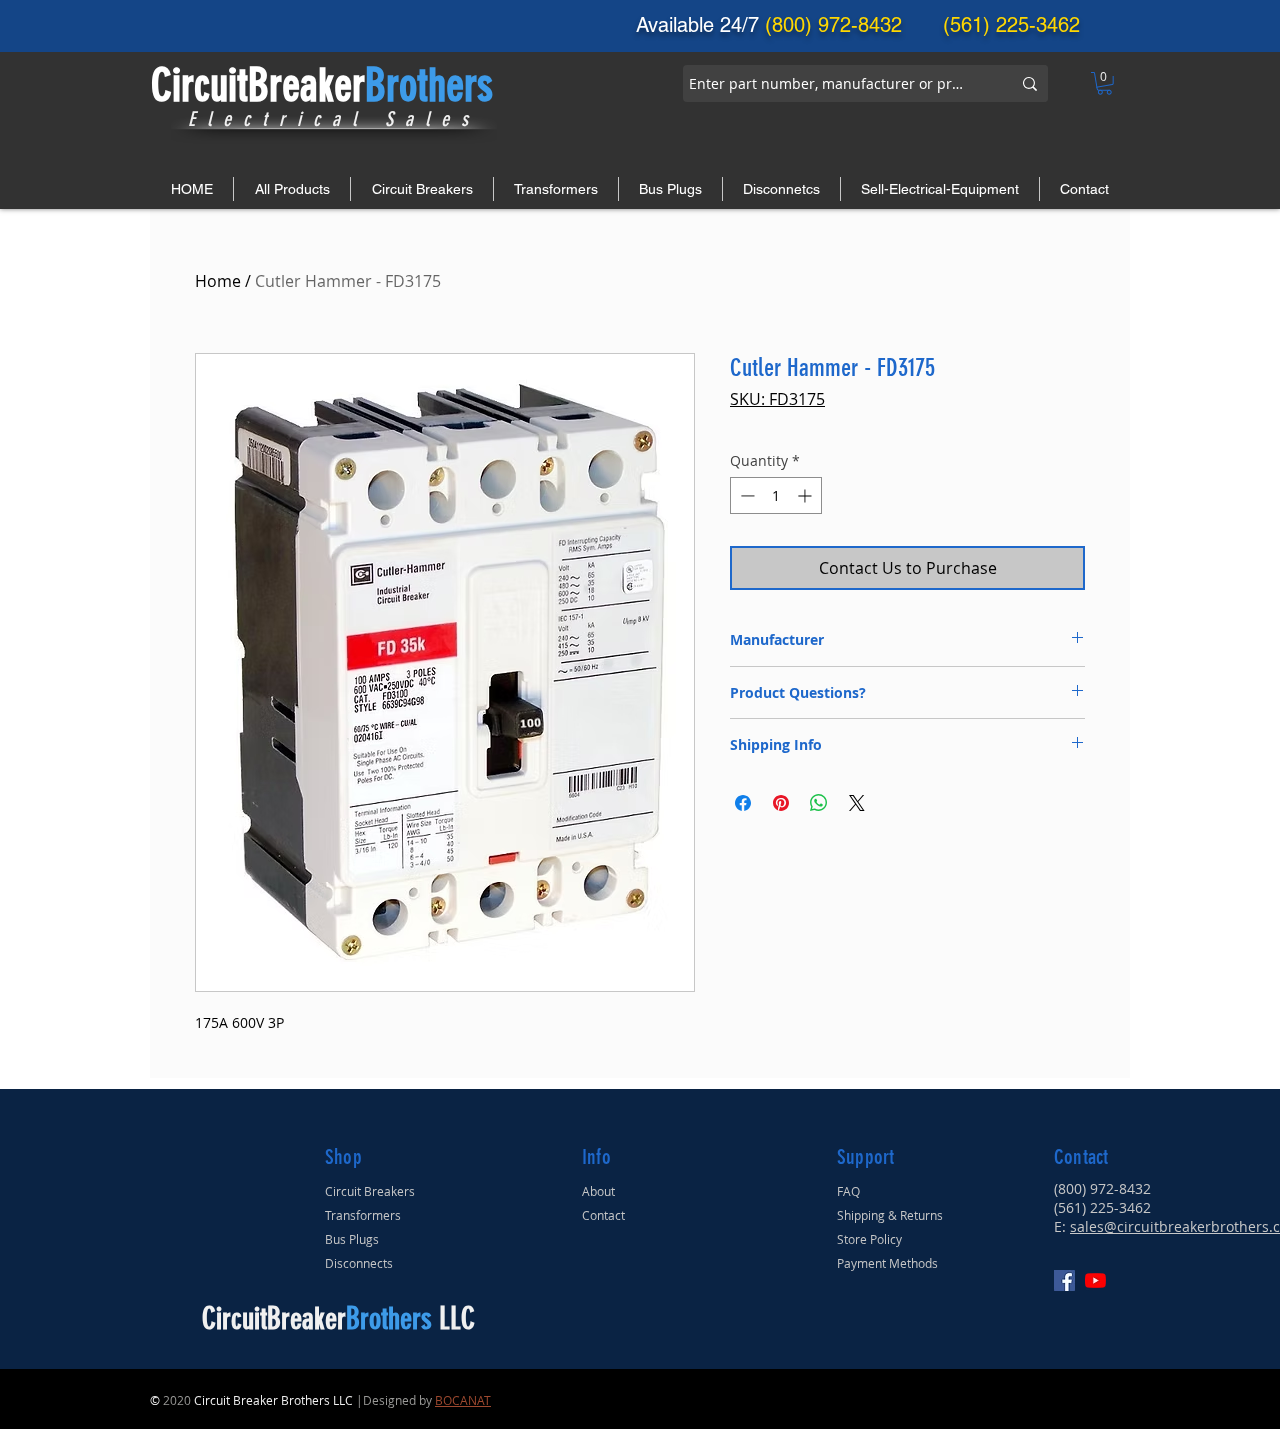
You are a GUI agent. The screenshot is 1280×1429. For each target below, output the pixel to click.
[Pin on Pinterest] (781, 803)
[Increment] (806, 495)
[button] (1104, 83)
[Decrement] (745, 495)
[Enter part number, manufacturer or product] (1030, 83)
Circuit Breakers (370, 1191)
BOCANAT (463, 1400)
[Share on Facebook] (743, 803)
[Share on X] (857, 803)
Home (218, 281)
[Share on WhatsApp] (819, 803)
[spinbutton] (776, 495)
